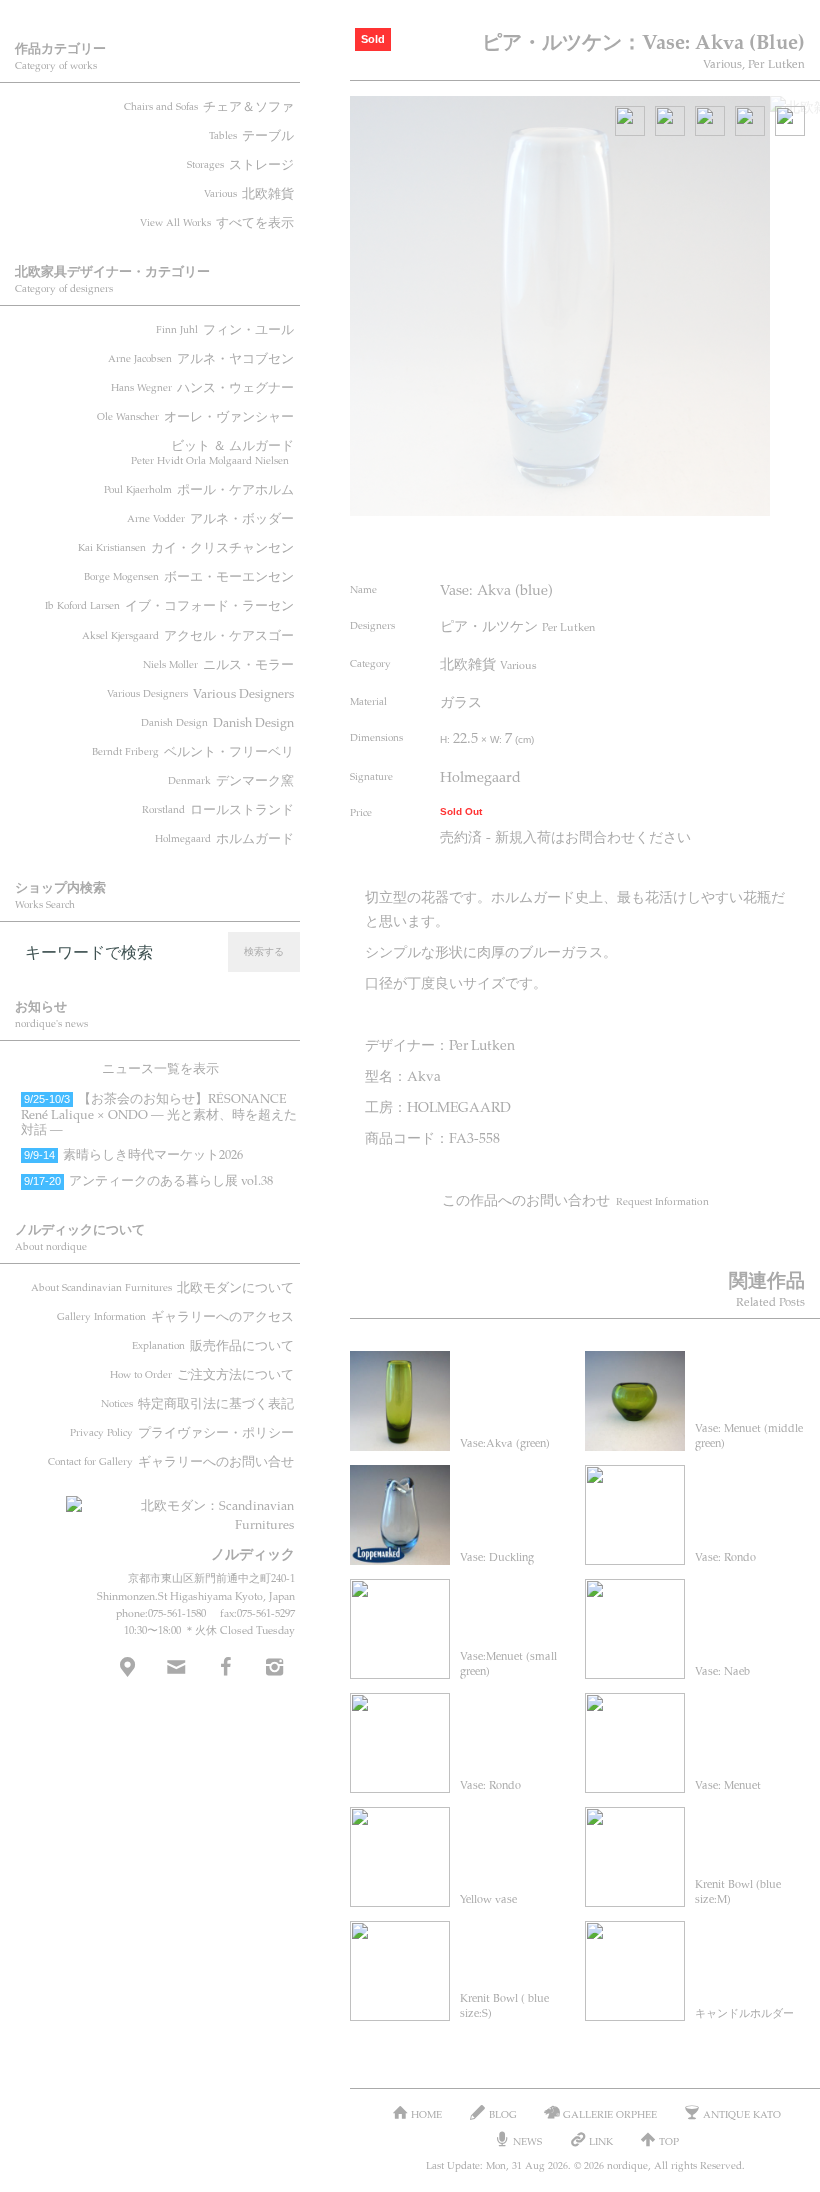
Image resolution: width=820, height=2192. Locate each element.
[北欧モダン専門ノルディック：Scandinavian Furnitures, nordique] (180, 1507)
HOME (426, 2114)
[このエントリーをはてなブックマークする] (751, 543)
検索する (264, 951)
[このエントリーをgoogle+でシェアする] (713, 543)
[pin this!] (600, 543)
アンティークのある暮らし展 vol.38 (148, 1180)
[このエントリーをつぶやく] (638, 543)
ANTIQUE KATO (742, 2114)
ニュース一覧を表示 (160, 1068)
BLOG (503, 2114)
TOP (669, 2141)
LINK (601, 2141)
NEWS (527, 2141)
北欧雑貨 (488, 663)
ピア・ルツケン (517, 625)
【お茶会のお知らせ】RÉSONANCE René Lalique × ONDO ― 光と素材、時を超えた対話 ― (159, 1113)
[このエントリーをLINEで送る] (788, 543)
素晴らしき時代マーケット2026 (133, 1154)
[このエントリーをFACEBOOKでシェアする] (675, 543)
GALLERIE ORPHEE (610, 2114)
